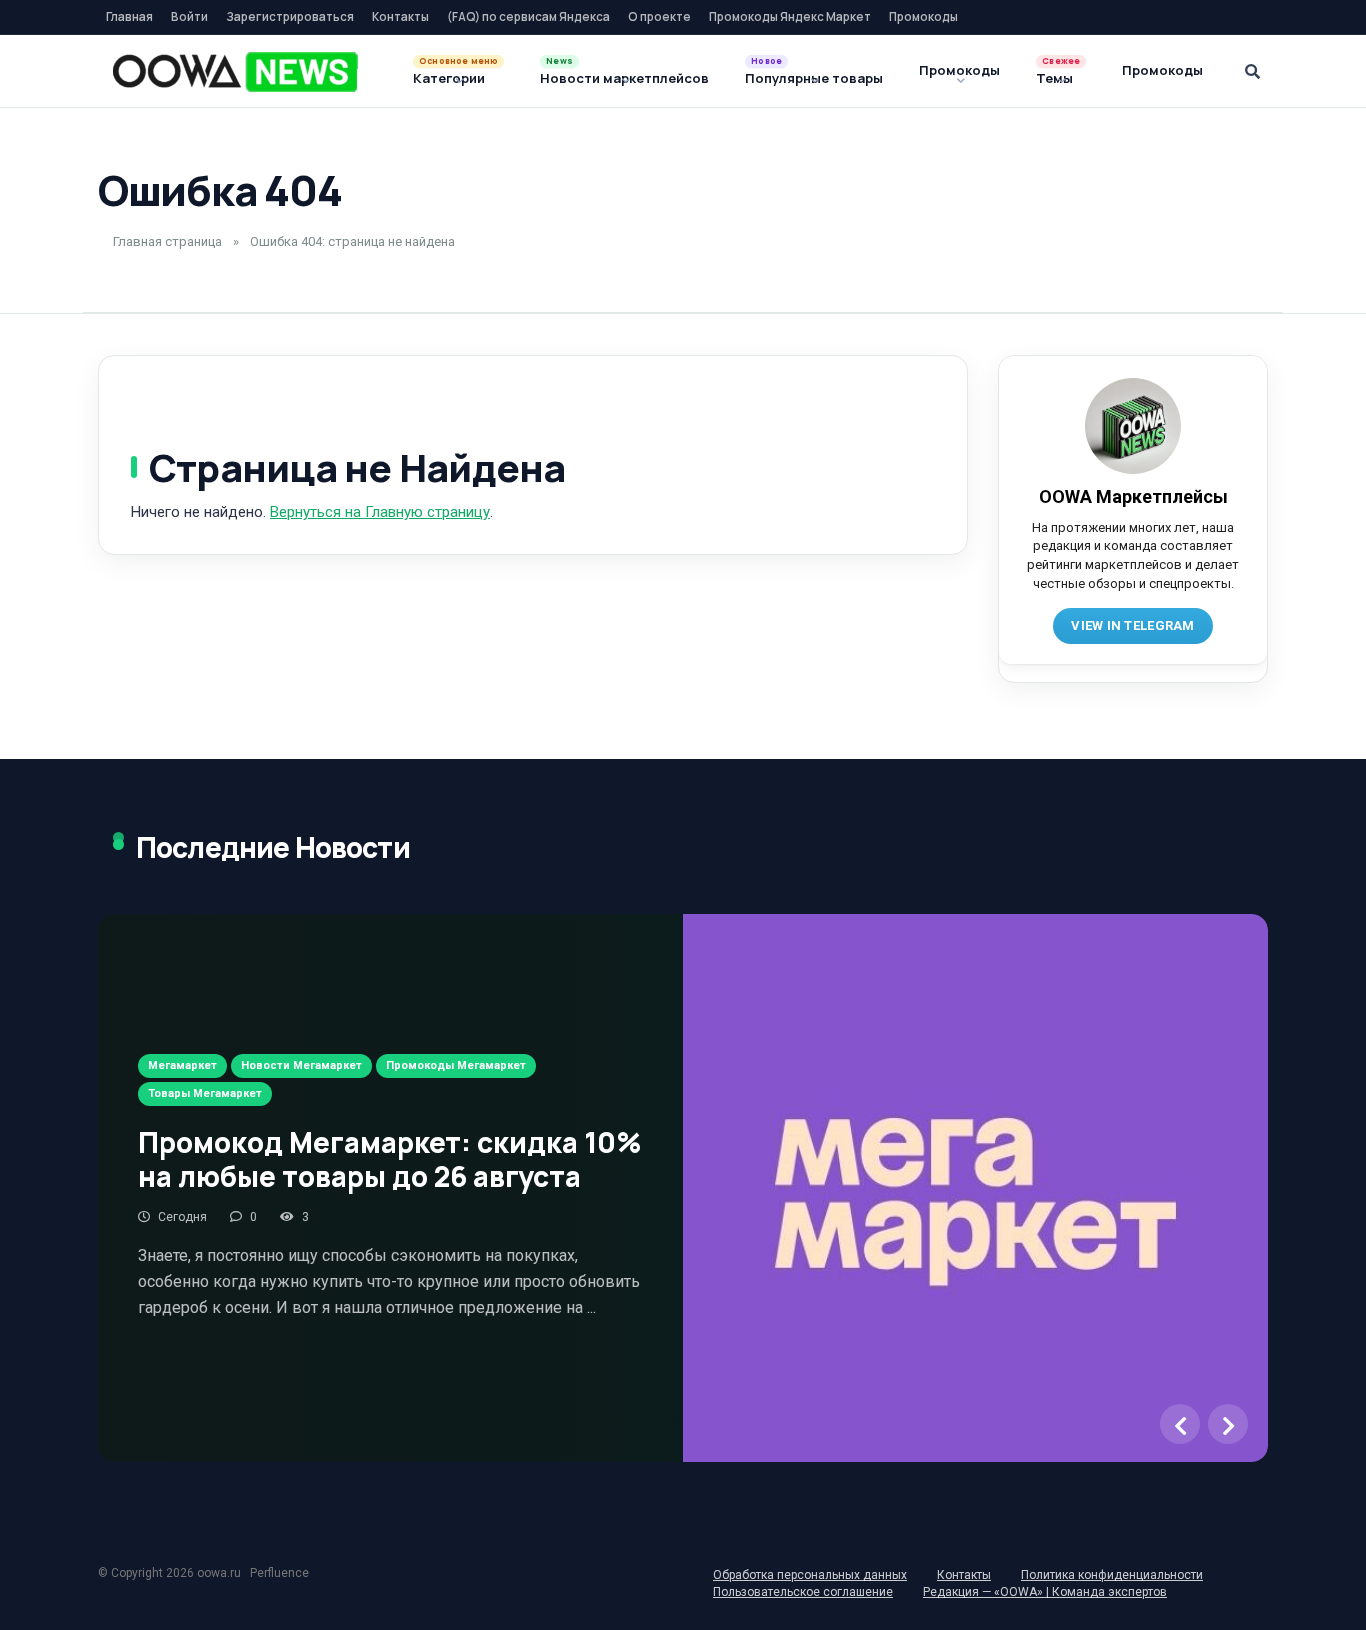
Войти (189, 16)
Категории (449, 78)
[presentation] (1180, 1424)
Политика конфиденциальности (1112, 1575)
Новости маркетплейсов (624, 78)
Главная (129, 16)
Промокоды (923, 16)
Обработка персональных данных (810, 1575)
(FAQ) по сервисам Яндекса (528, 16)
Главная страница (167, 241)
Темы (1054, 78)
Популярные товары (814, 78)
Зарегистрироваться (290, 16)
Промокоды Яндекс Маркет (790, 16)
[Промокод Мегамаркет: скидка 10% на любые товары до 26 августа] (975, 1187)
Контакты (400, 16)
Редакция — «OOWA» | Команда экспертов (1045, 1592)
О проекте (659, 16)
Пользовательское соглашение (803, 1592)
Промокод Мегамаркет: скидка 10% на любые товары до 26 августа (390, 1159)
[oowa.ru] (235, 72)
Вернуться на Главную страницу (380, 512)
